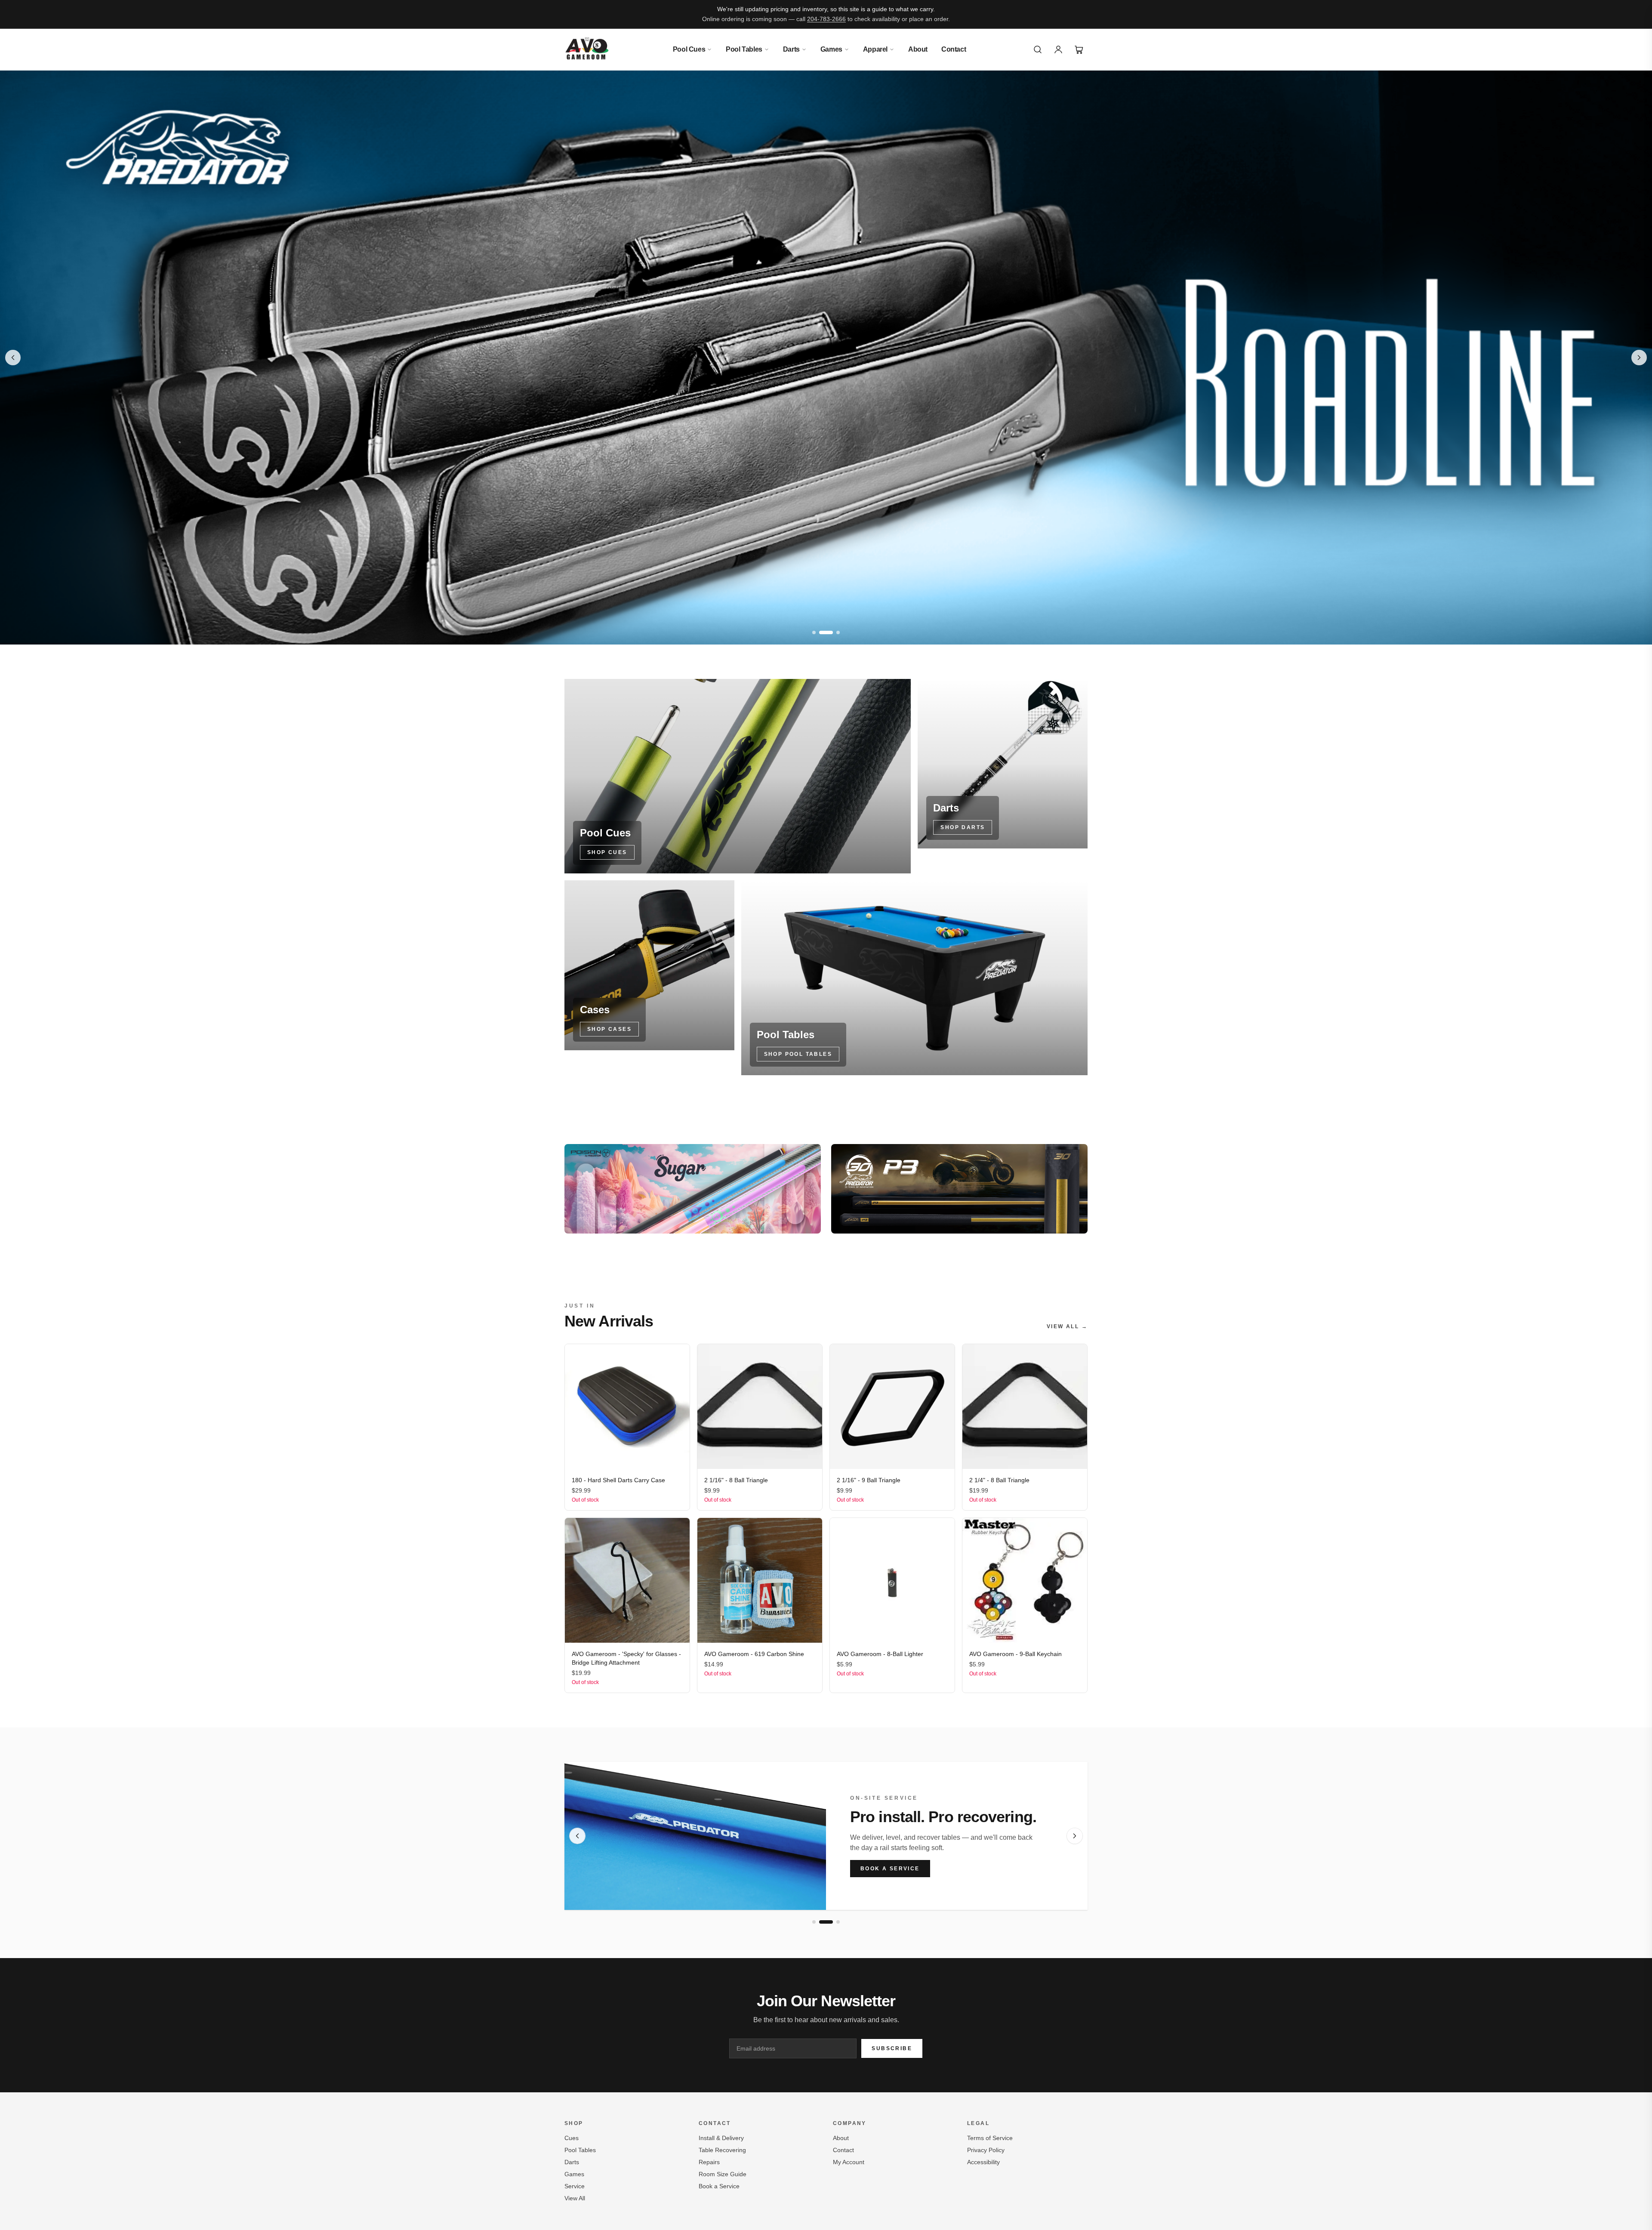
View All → (1067, 1326)
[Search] (1038, 49)
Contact (954, 49)
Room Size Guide (723, 2174)
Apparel (875, 49)
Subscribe (892, 2048)
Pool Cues (689, 49)
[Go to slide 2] (821, 632)
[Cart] (1079, 49)
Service (575, 2186)
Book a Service (890, 1869)
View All (575, 2198)
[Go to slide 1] (814, 632)
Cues (572, 2138)
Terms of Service (990, 2138)
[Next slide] (1639, 358)
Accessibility (983, 2162)
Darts (791, 49)
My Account (849, 2162)
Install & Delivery (721, 2138)
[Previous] (577, 1836)
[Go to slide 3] (833, 632)
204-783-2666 (826, 19)
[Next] (1075, 1836)
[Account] (1058, 49)
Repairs (709, 2162)
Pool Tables (744, 49)
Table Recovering (722, 2150)
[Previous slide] (13, 358)
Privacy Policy (986, 2150)
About (918, 49)
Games (831, 49)
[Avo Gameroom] (587, 49)
